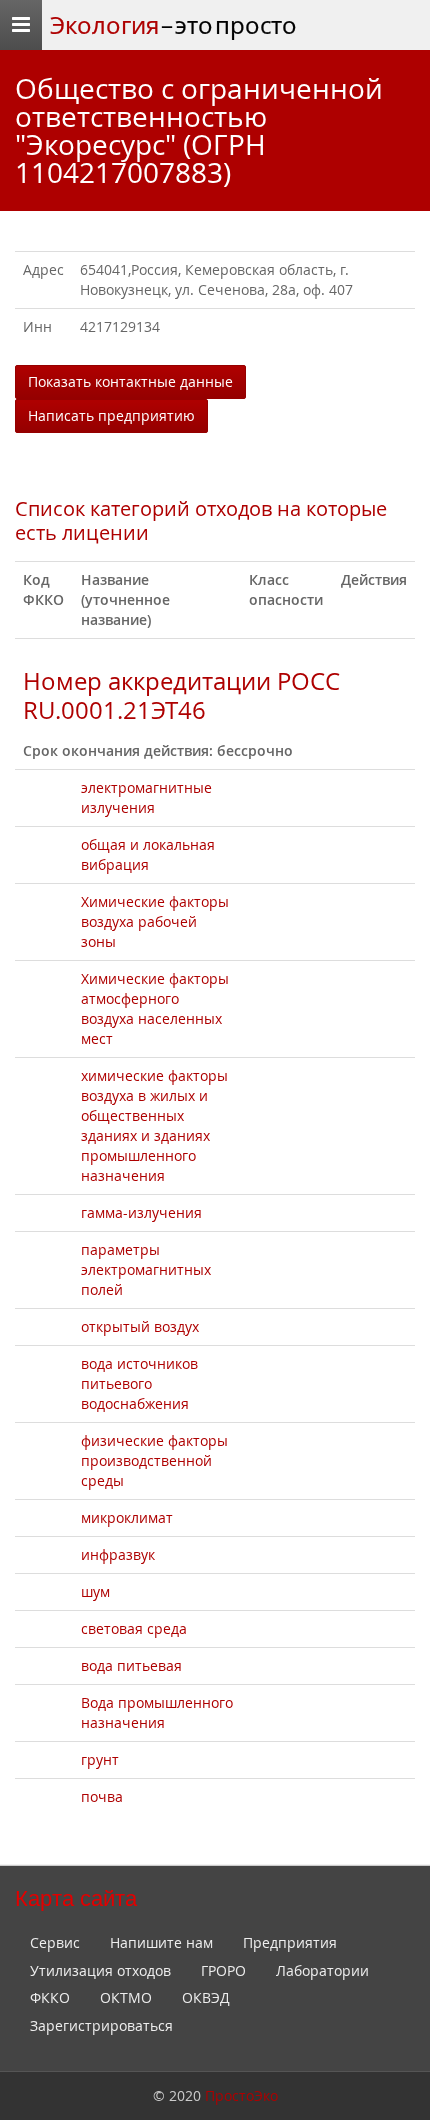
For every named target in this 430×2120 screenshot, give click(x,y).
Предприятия (290, 1942)
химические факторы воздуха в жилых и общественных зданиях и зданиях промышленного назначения (154, 1125)
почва (102, 1796)
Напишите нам (161, 1942)
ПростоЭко (241, 2095)
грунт (100, 1759)
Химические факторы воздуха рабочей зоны (155, 921)
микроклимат (127, 1517)
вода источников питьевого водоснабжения (139, 1383)
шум (95, 1591)
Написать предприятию (111, 415)
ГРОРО (223, 1970)
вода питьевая (131, 1665)
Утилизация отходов (100, 1970)
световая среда (134, 1628)
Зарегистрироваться (101, 2025)
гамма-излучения (141, 1212)
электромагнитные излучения (146, 797)
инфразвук (118, 1554)
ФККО (50, 1997)
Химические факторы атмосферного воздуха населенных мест (155, 1008)
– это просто (173, 25)
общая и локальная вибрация (148, 854)
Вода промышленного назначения (157, 1712)
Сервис (55, 1942)
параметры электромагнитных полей (146, 1269)
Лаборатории (322, 1970)
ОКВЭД (206, 1997)
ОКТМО (126, 1997)
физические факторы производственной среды (154, 1460)
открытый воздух (140, 1326)
